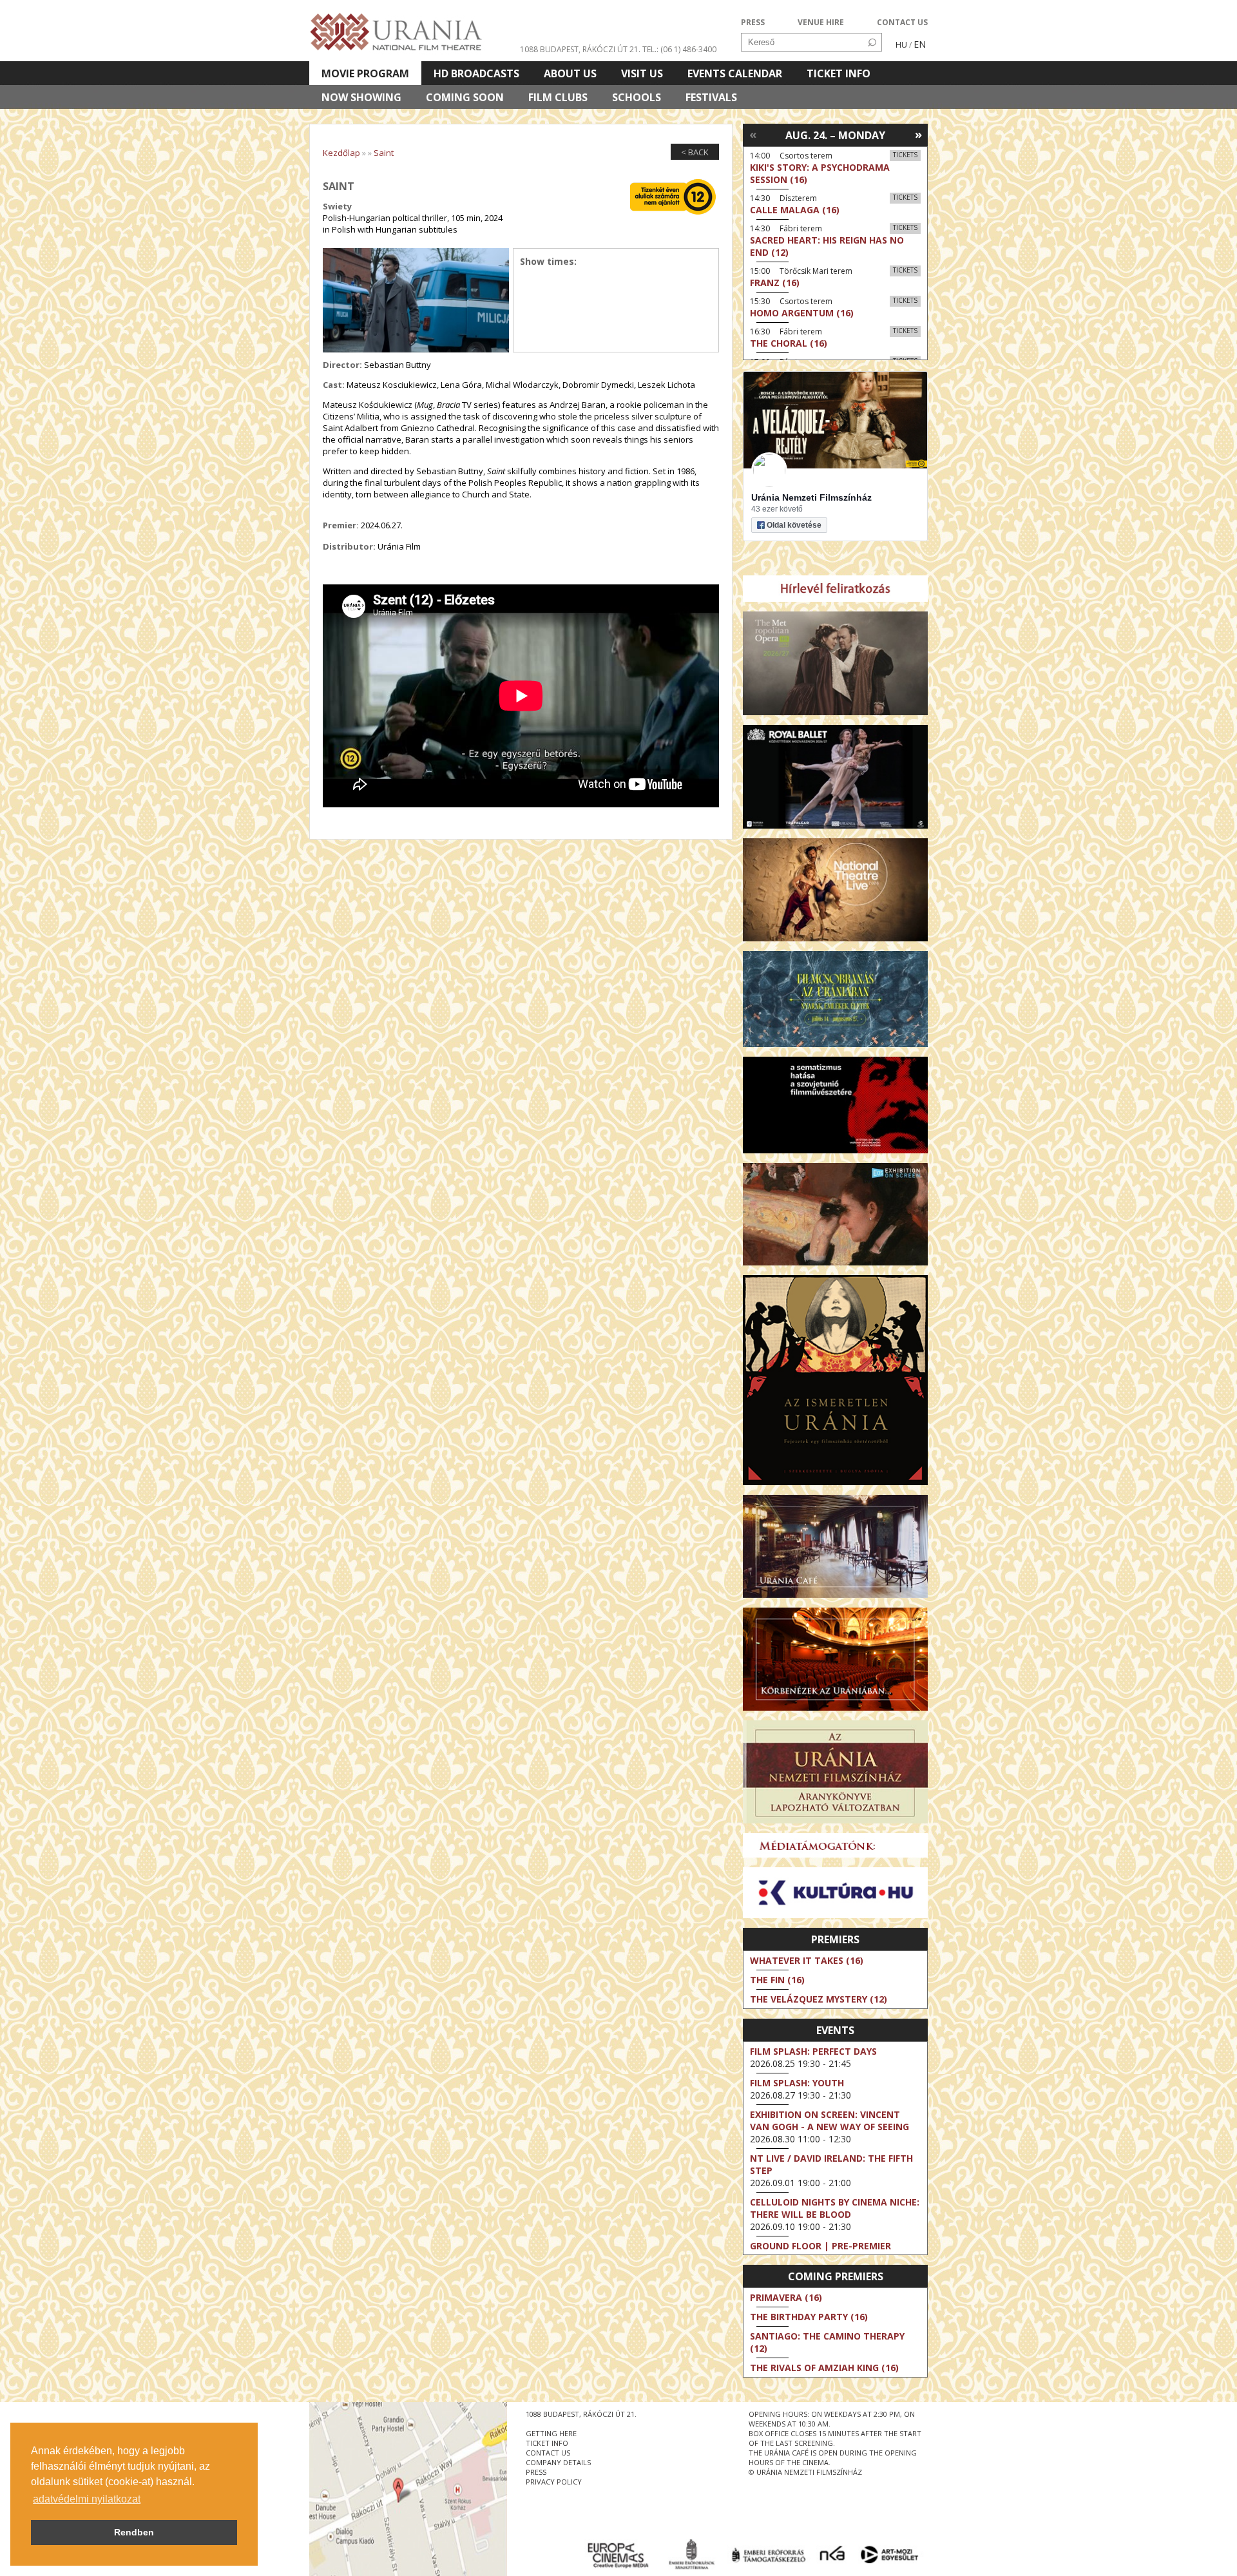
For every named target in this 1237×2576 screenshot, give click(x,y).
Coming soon (465, 97)
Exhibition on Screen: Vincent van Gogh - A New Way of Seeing (829, 2120)
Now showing (361, 97)
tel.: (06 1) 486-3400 (679, 49)
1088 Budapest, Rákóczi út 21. (580, 49)
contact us (548, 2453)
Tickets (905, 155)
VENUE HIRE (821, 22)
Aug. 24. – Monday (835, 135)
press (536, 2472)
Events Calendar (735, 73)
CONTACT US (902, 22)
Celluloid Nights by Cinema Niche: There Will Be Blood (835, 2208)
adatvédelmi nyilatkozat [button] (87, 2499)
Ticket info (839, 73)
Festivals (711, 97)
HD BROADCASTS (476, 73)
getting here (551, 2433)
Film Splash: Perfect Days (813, 2051)
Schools (637, 97)
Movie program (365, 73)
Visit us (642, 73)
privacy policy (554, 2482)
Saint (384, 153)
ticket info (547, 2443)
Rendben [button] (134, 2532)
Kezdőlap (341, 153)
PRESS (753, 22)
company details (558, 2462)
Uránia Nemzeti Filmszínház (811, 497)
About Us (570, 73)
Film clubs (558, 97)
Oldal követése (794, 525)
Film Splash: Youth (797, 2083)
